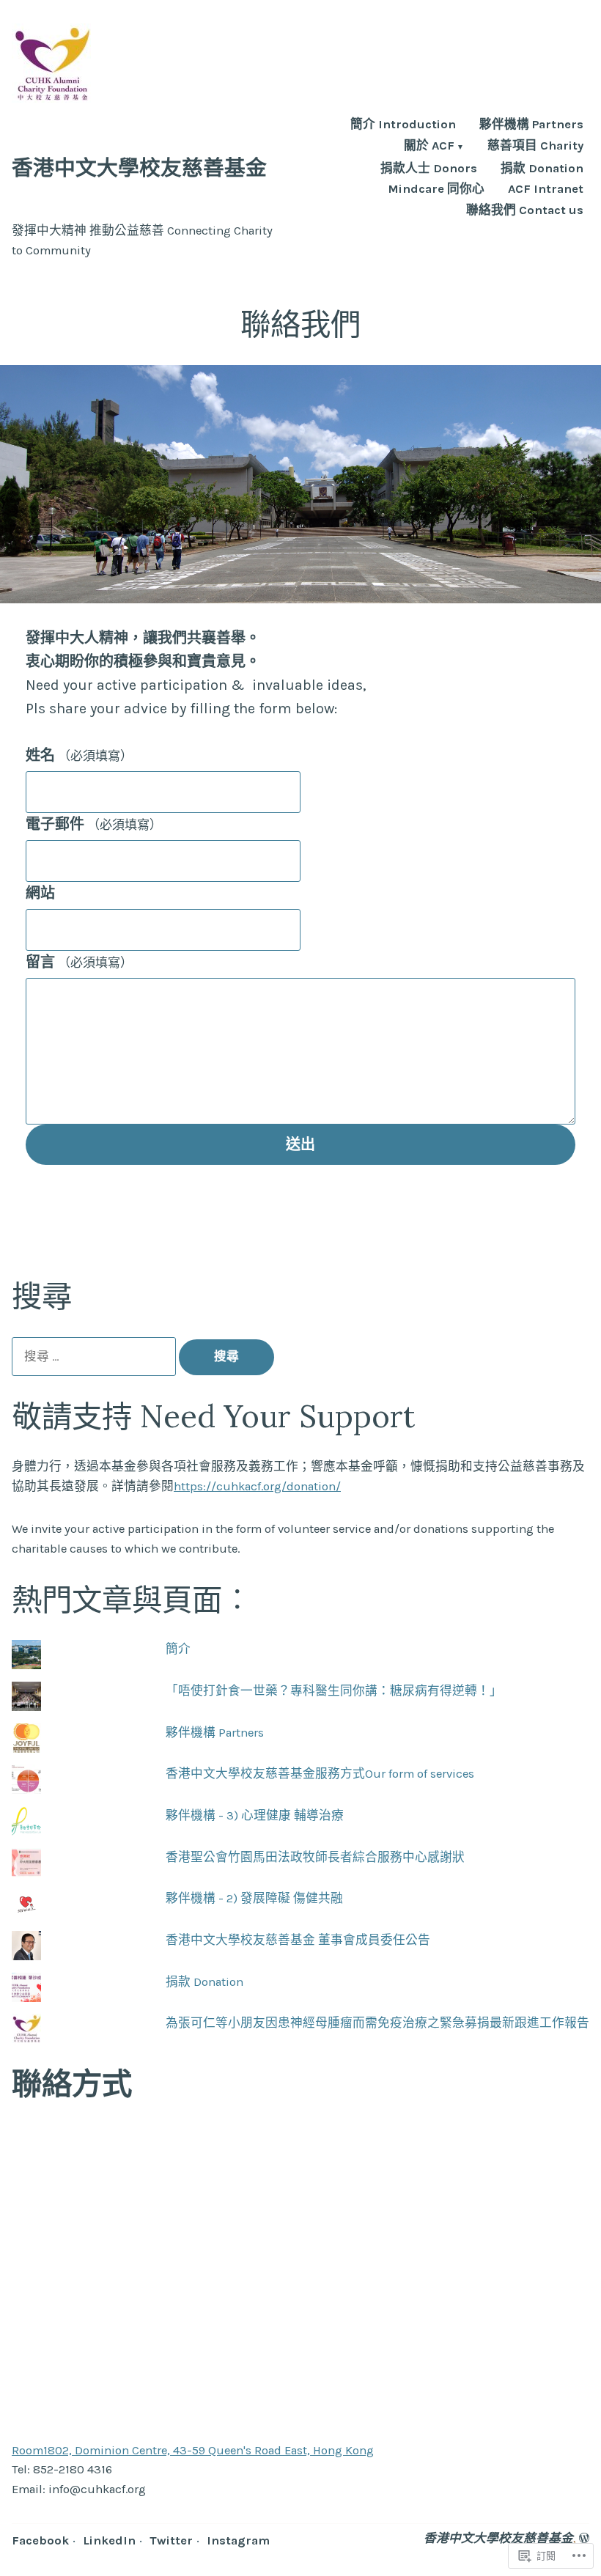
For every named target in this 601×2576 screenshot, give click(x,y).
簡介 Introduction (403, 125)
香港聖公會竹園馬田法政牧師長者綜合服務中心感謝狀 (315, 1857)
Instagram (238, 2540)
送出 (300, 1145)
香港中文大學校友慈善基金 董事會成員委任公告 (298, 1940)
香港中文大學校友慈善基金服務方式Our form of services (320, 1774)
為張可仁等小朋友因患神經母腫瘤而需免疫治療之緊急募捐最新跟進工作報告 (377, 2023)
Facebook (40, 2540)
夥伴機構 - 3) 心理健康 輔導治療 (255, 1815)
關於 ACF (429, 147)
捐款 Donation (542, 169)
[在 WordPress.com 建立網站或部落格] (584, 2538)
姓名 (79, 755)
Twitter (171, 2540)
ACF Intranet (546, 189)
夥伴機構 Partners (531, 125)
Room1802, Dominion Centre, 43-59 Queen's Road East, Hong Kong (193, 2450)
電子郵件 (94, 824)
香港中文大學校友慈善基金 (139, 168)
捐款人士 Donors (429, 169)
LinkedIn (109, 2540)
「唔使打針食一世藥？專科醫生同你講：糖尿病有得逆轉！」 (334, 1691)
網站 (40, 893)
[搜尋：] (95, 1357)
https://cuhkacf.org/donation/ (257, 1486)
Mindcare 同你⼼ (436, 189)
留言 (79, 962)
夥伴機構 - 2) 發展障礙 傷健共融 (254, 1898)
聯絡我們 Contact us (525, 211)
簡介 (178, 1649)
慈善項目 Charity (535, 147)
